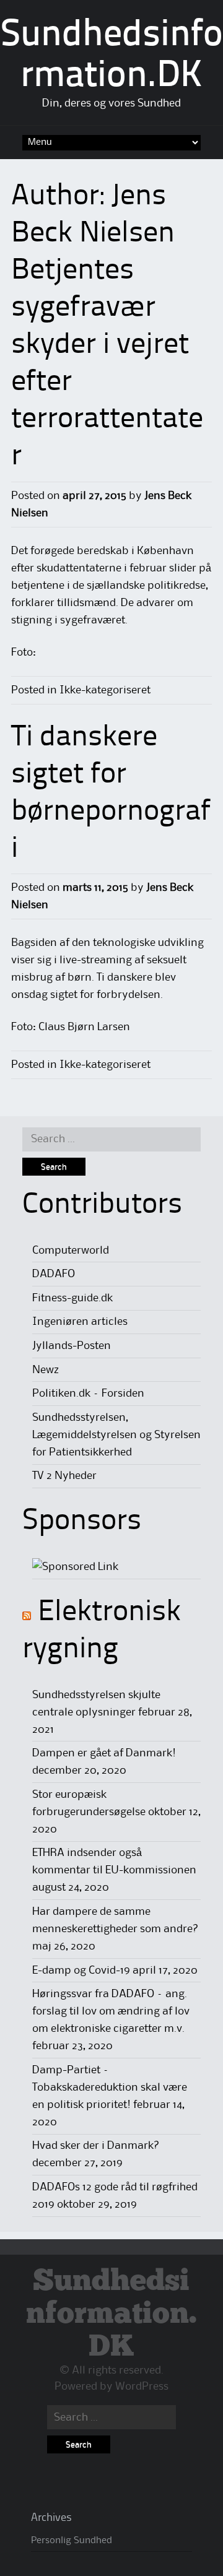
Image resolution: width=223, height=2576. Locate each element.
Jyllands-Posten (72, 1346)
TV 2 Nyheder (64, 1476)
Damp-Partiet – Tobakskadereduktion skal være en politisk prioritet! (110, 2088)
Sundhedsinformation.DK (111, 2314)
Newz (46, 1370)
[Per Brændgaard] (75, 1567)
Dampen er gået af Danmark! (104, 1753)
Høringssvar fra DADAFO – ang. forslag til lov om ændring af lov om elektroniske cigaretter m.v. (111, 2011)
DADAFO (54, 1274)
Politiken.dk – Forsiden (88, 1394)
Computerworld (71, 1251)
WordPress (142, 2387)
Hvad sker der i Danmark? (96, 2146)
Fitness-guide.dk (72, 1298)
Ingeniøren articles (80, 1322)
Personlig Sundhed (72, 2541)
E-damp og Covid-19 (81, 1971)
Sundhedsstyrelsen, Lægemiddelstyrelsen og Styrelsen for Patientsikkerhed (116, 1435)
